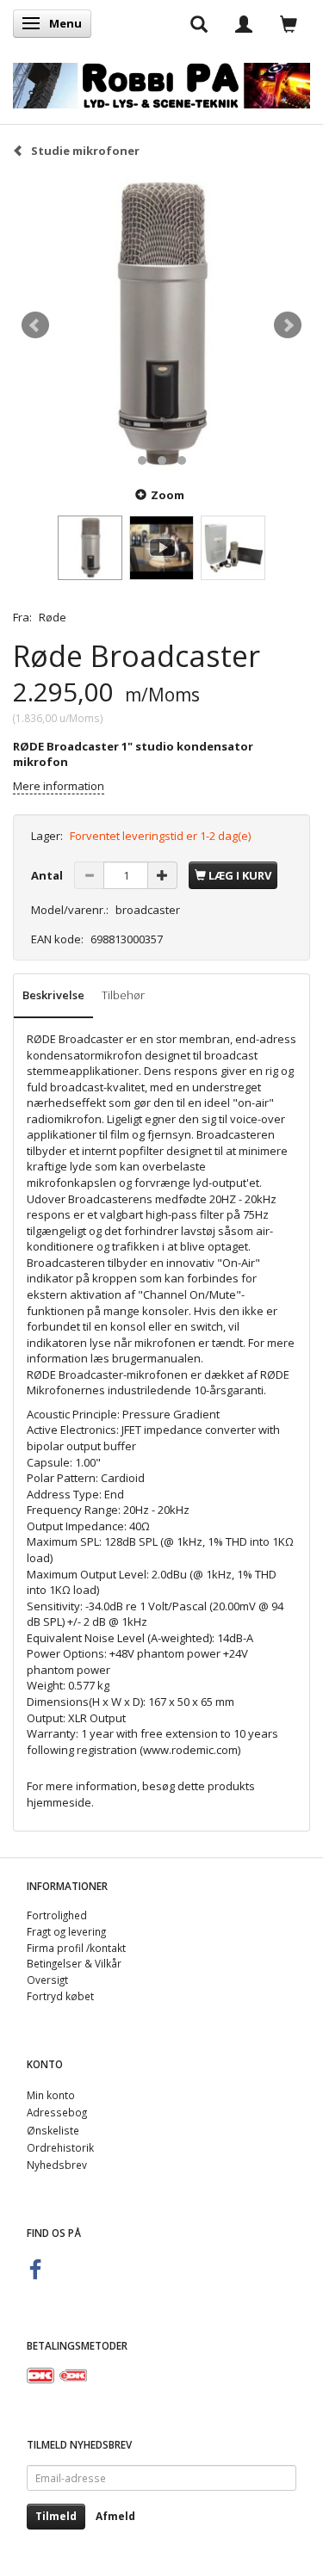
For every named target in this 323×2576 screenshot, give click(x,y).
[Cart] (289, 23)
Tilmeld (56, 2516)
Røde (53, 617)
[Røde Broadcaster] (161, 325)
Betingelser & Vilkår (74, 1963)
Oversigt (47, 1980)
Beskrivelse (53, 995)
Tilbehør (123, 995)
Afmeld (115, 2516)
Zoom (168, 495)
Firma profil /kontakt (76, 1948)
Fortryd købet (60, 1996)
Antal (48, 875)
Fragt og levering (66, 1931)
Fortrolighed (57, 1915)
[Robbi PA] (161, 82)
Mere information (59, 786)
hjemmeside (59, 1802)
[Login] (244, 23)
